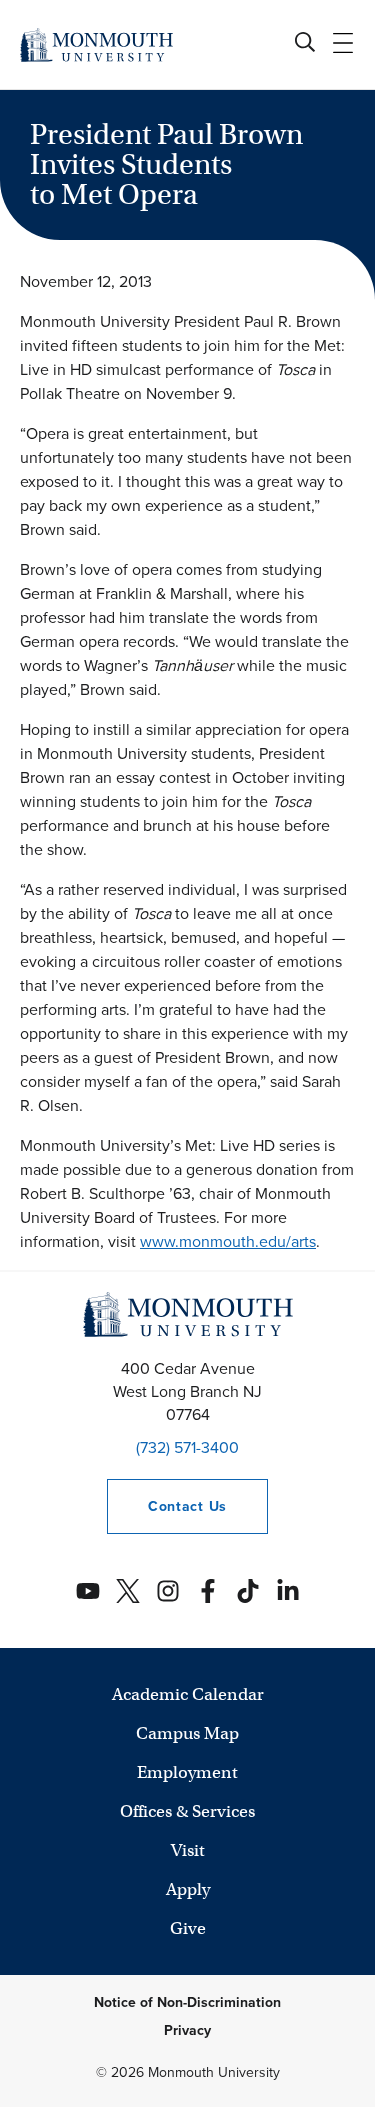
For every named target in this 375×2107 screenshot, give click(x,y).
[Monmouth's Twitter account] (128, 1591)
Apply (188, 1889)
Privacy (187, 2030)
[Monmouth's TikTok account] (248, 1591)
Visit (188, 1850)
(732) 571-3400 (187, 1447)
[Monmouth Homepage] (96, 44)
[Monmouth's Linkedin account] (288, 1591)
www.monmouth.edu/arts (228, 1241)
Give (188, 1928)
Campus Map (187, 1733)
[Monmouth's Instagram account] (168, 1591)
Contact (167, 1506)
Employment (187, 1772)
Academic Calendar (188, 1694)
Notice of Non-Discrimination (187, 2002)
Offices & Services (187, 1811)
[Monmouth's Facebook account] (208, 1591)
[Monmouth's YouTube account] (88, 1591)
